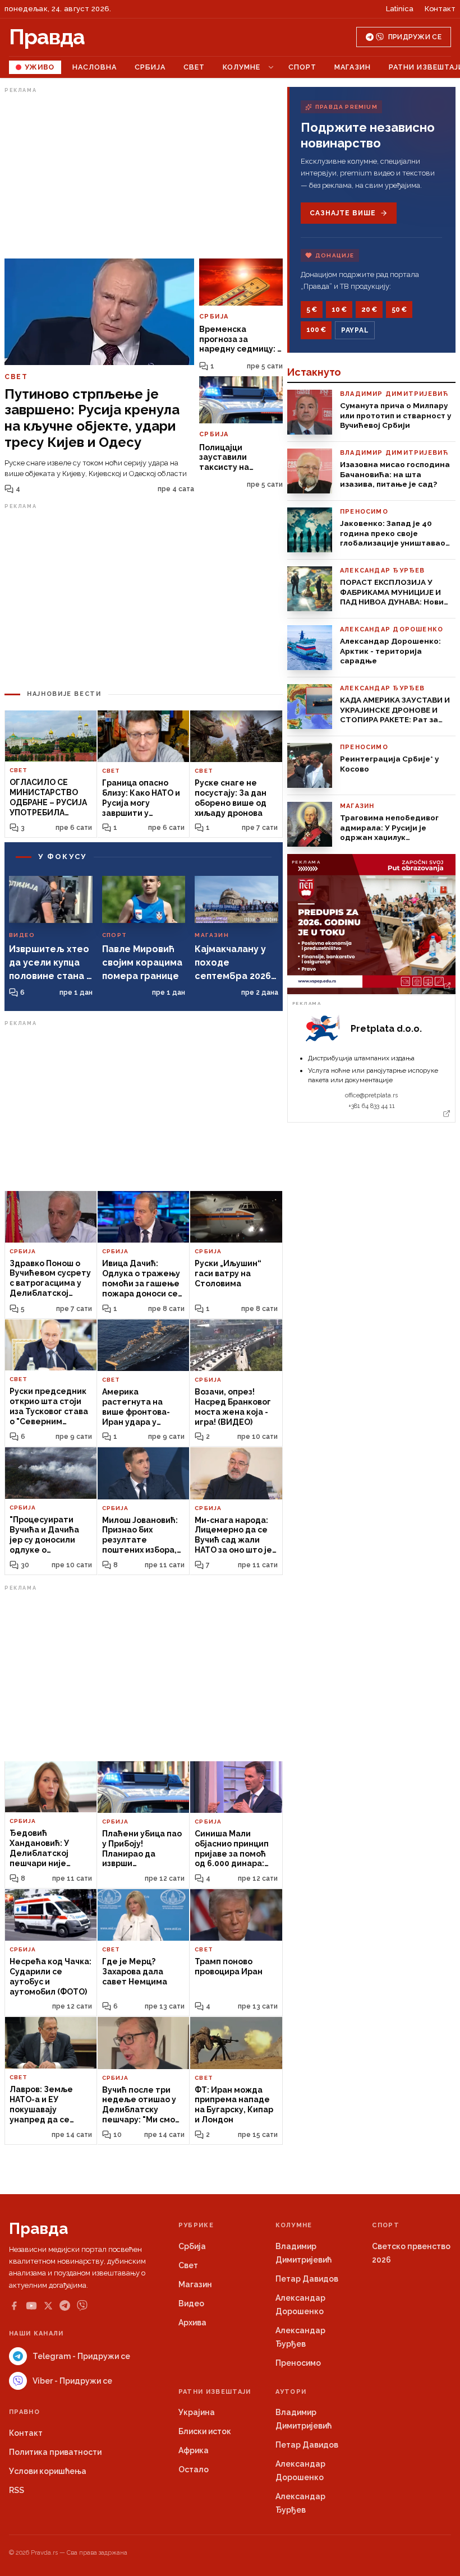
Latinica (400, 9)
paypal (355, 330)
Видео (191, 2303)
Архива (192, 2323)
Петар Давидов (307, 2279)
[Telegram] (65, 2305)
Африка (194, 2450)
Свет (194, 67)
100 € (316, 330)
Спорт (302, 67)
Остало (194, 2469)
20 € (369, 310)
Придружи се (415, 37)
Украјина (197, 2412)
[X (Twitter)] (48, 2306)
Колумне (242, 67)
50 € (399, 310)
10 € (339, 310)
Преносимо (298, 2363)
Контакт (440, 9)
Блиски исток (205, 2431)
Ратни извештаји (215, 2392)
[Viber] (82, 2305)
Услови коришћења (48, 2471)
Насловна (95, 67)
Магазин (353, 67)
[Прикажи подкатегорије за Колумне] (271, 67)
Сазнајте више (342, 213)
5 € (312, 310)
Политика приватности (55, 2452)
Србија (150, 67)
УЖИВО (40, 67)
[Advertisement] (144, 176)
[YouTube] (31, 2306)
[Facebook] (14, 2306)
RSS (17, 2490)
